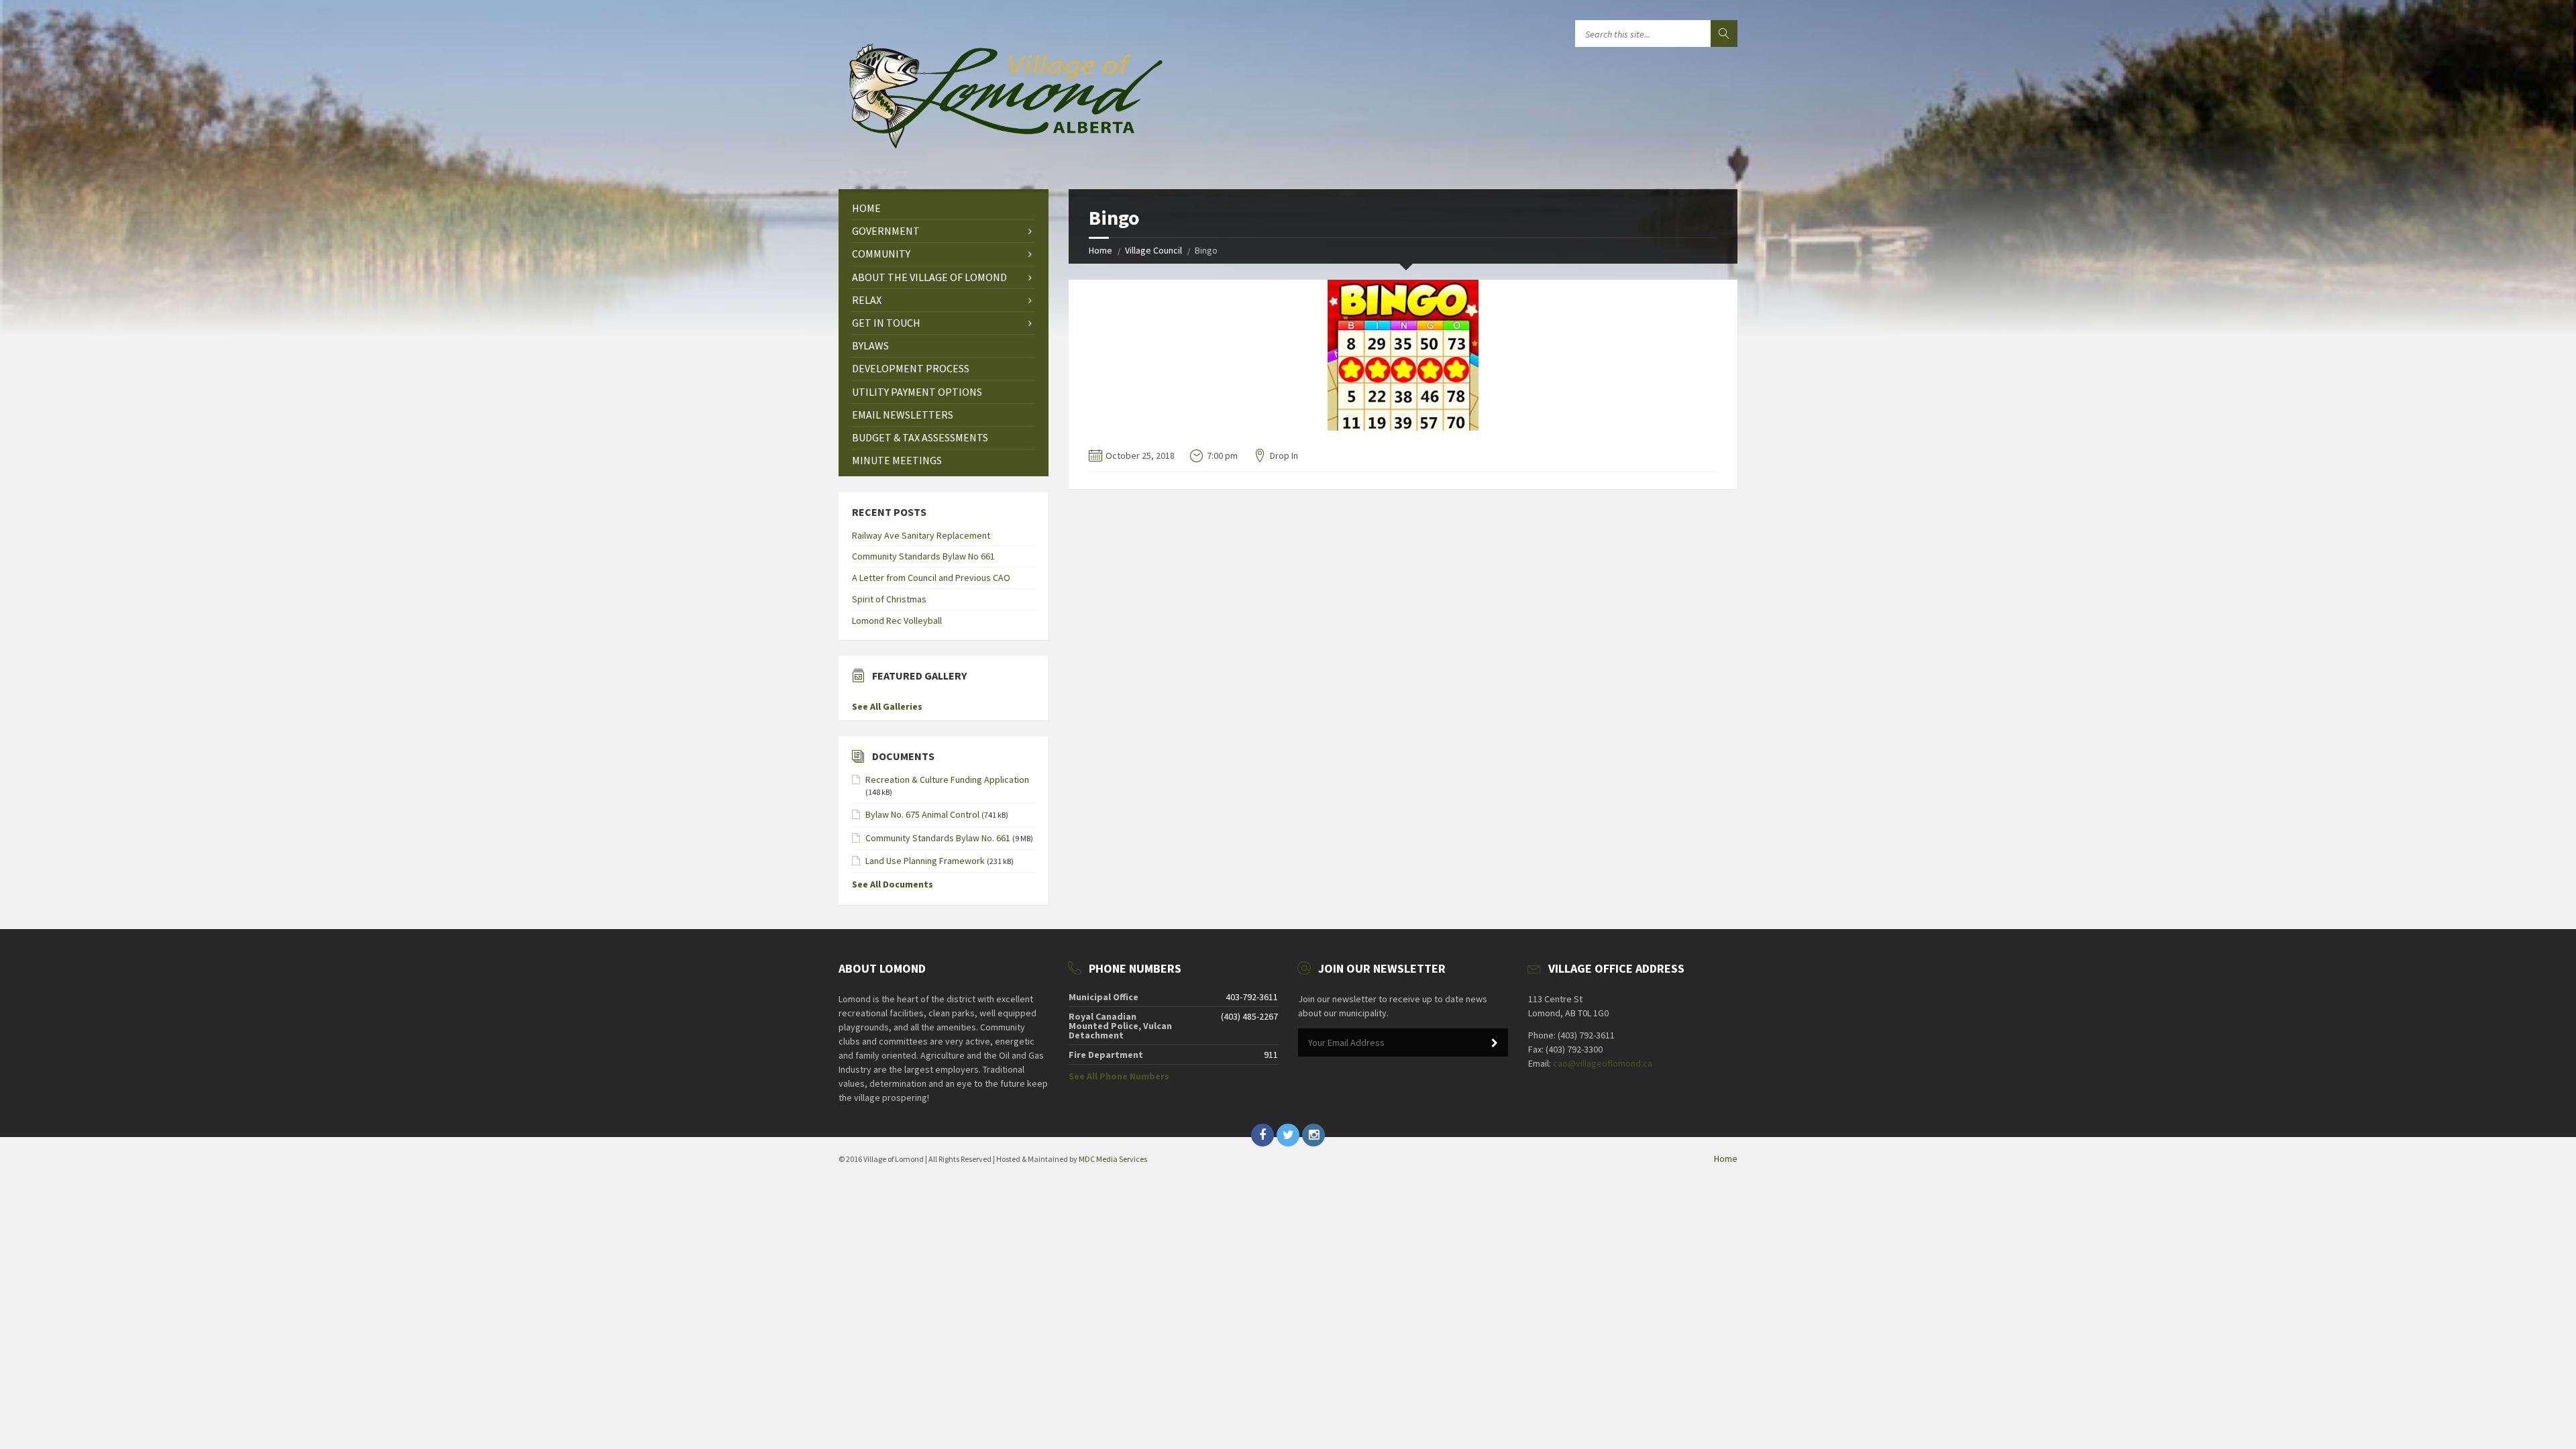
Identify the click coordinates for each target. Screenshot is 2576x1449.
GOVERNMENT (886, 231)
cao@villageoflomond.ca (1603, 1063)
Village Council (1153, 250)
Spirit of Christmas (889, 599)
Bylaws (870, 345)
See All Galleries (887, 706)
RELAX (867, 300)
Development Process (911, 368)
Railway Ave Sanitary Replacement (921, 535)
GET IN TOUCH (886, 323)
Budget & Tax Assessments (920, 437)
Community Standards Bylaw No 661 (923, 556)
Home (1101, 250)
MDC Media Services (1113, 1159)
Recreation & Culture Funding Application (947, 780)
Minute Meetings (897, 460)
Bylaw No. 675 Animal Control (922, 814)
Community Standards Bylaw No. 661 (938, 838)
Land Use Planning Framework (925, 861)
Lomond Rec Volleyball (897, 621)
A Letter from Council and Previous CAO (931, 578)
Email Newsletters (903, 415)
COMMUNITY (881, 254)
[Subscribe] (1495, 1043)
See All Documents (893, 884)
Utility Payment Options (917, 392)
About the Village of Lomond (929, 277)
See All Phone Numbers (1119, 1076)
